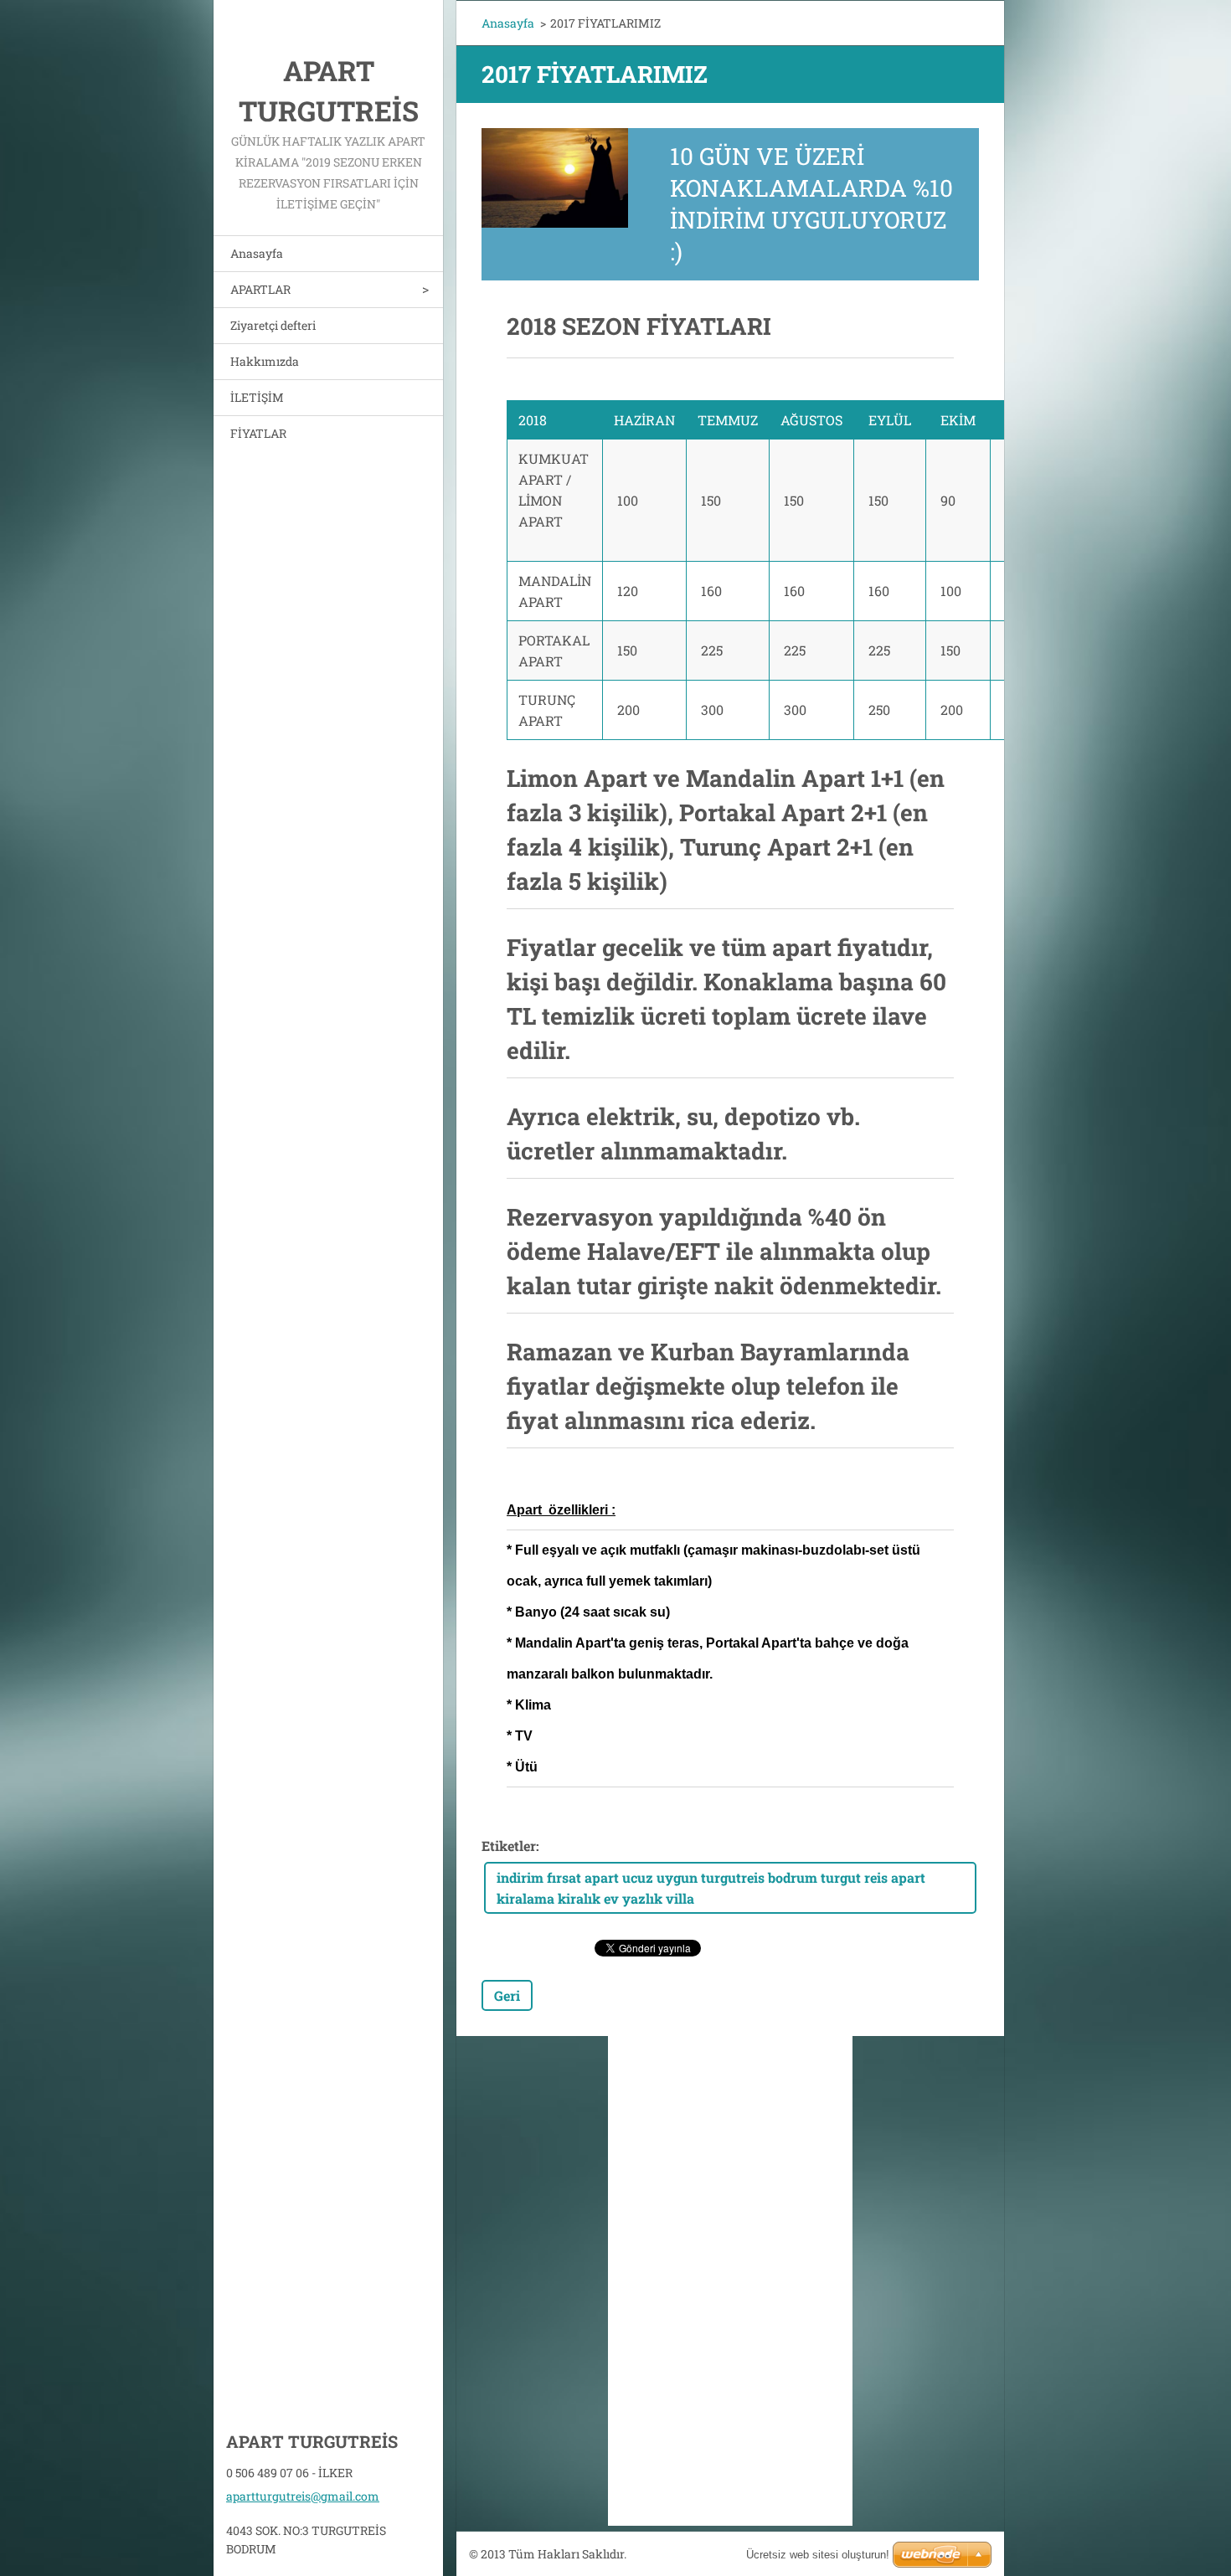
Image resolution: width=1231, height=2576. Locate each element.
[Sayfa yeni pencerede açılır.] (555, 178)
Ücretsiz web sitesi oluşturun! (818, 2555)
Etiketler (509, 1846)
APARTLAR (260, 289)
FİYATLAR (258, 433)
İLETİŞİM (257, 397)
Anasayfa (257, 253)
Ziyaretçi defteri (273, 325)
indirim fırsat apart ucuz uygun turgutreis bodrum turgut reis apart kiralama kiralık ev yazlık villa (711, 1888)
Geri (507, 1995)
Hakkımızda (265, 361)
